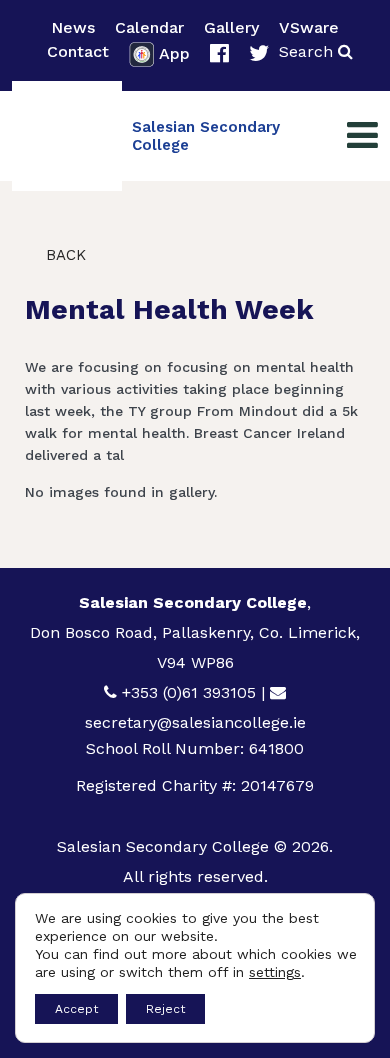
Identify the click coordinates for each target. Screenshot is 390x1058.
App (174, 53)
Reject (165, 1009)
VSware (309, 27)
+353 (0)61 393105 (189, 692)
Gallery (231, 27)
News (73, 27)
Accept (76, 1009)
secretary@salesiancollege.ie (195, 722)
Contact (78, 51)
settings (275, 972)
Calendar (149, 27)
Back (63, 255)
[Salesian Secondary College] (67, 136)
